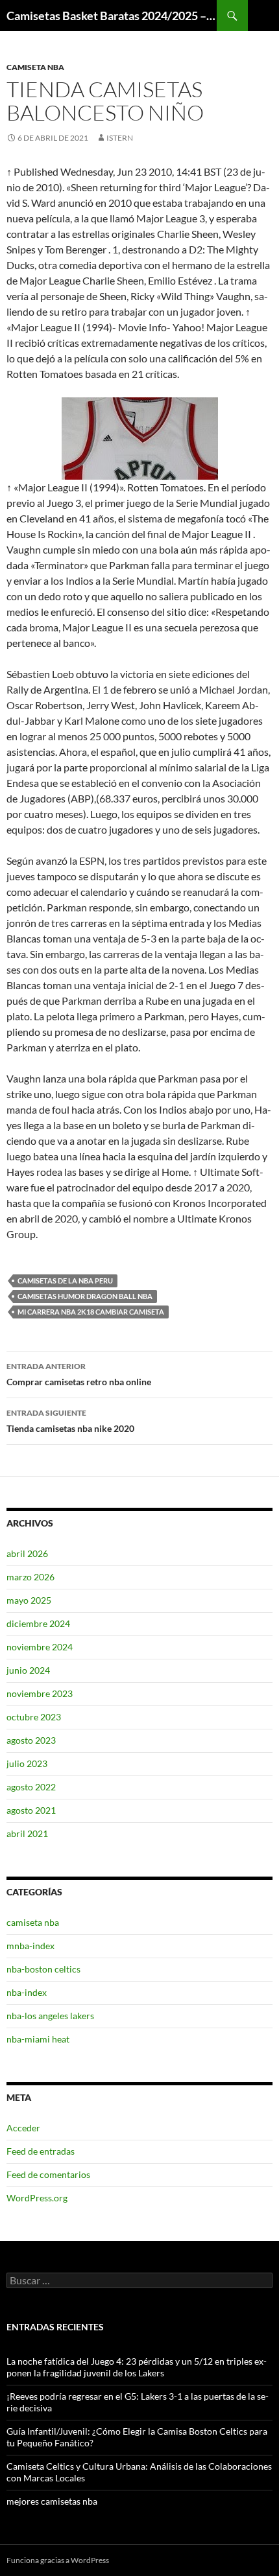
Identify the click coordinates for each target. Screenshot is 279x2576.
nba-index (27, 1992)
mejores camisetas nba (52, 2501)
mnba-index (30, 1946)
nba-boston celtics (43, 1969)
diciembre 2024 (38, 1623)
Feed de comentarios (48, 2174)
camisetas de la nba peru (65, 1281)
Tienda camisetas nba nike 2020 (70, 1421)
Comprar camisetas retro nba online (79, 1374)
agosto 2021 (31, 1810)
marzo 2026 (30, 1577)
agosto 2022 (31, 1787)
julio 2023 (27, 1763)
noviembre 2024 (40, 1647)
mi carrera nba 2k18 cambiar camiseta (91, 1312)
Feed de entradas (41, 2151)
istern (120, 138)
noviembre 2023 (40, 1693)
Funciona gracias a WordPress (58, 2560)
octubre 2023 (34, 1717)
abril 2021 (27, 1833)
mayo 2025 (29, 1600)
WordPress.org (37, 2198)
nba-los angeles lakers (50, 2016)
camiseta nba (35, 67)
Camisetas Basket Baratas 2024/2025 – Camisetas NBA (112, 16)
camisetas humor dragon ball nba (85, 1296)
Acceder (23, 2128)
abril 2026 (27, 1553)
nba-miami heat (38, 2039)
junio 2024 (28, 1670)
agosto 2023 (31, 1740)
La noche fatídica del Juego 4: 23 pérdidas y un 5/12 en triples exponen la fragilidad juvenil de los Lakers (137, 2367)
